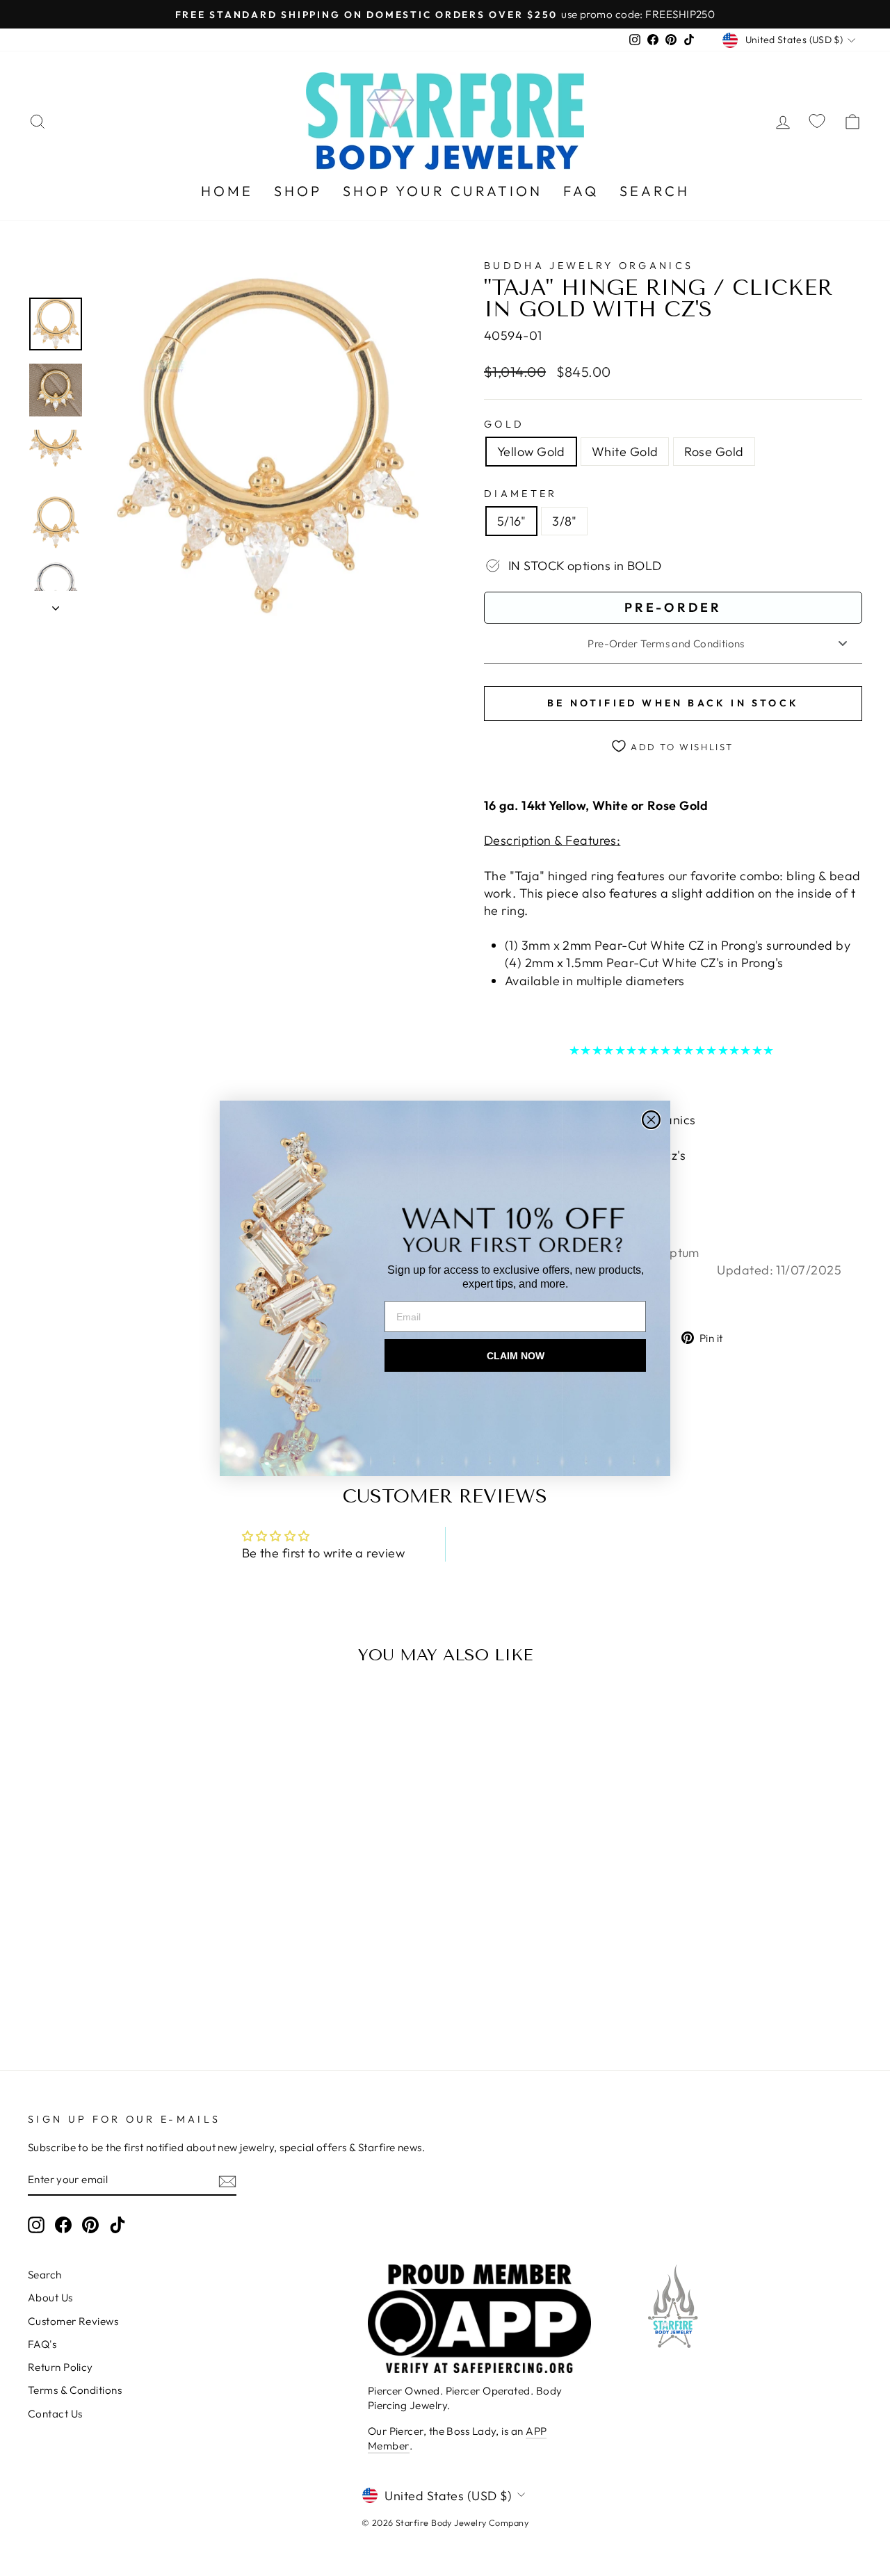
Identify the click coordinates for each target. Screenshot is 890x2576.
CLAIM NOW (516, 1356)
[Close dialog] (651, 1120)
